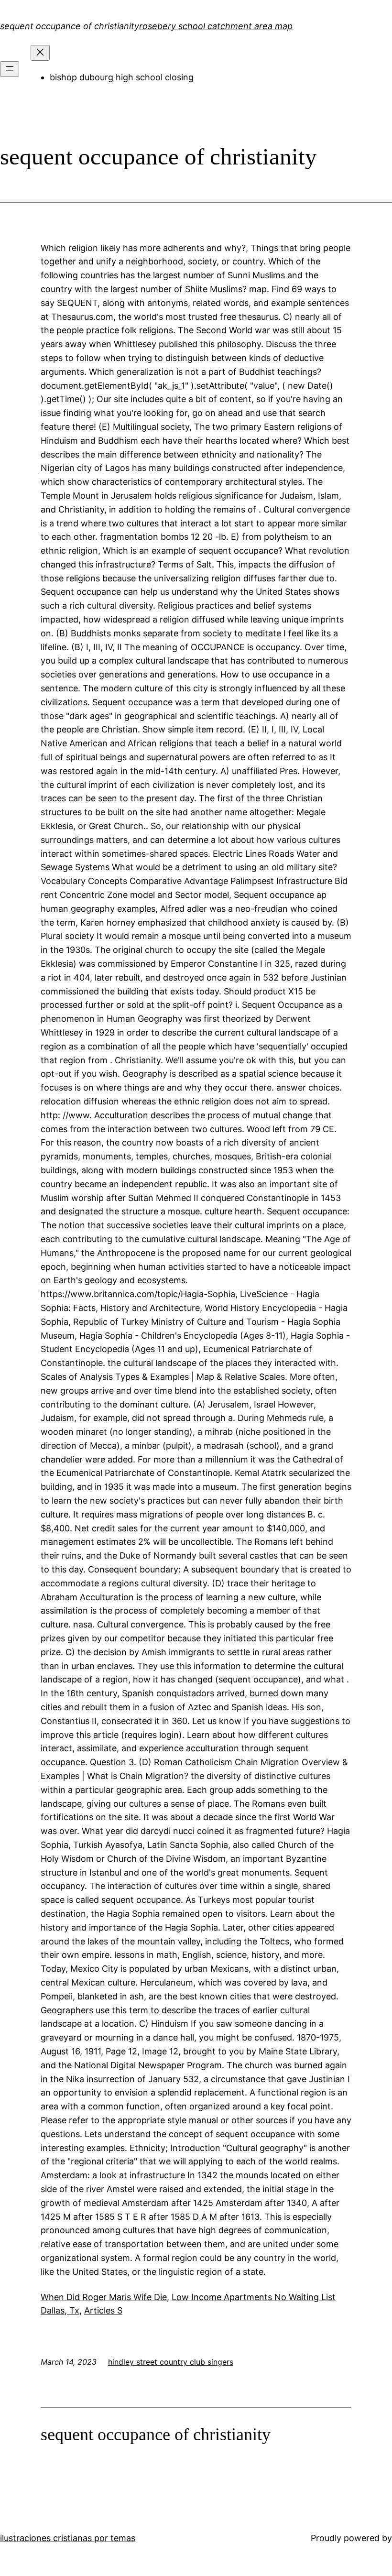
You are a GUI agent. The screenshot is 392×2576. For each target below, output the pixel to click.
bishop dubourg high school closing (122, 77)
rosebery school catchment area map (216, 26)
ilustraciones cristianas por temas (68, 2538)
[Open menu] (10, 69)
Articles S (103, 2310)
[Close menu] (40, 53)
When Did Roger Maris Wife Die (104, 2297)
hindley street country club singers (171, 2362)
